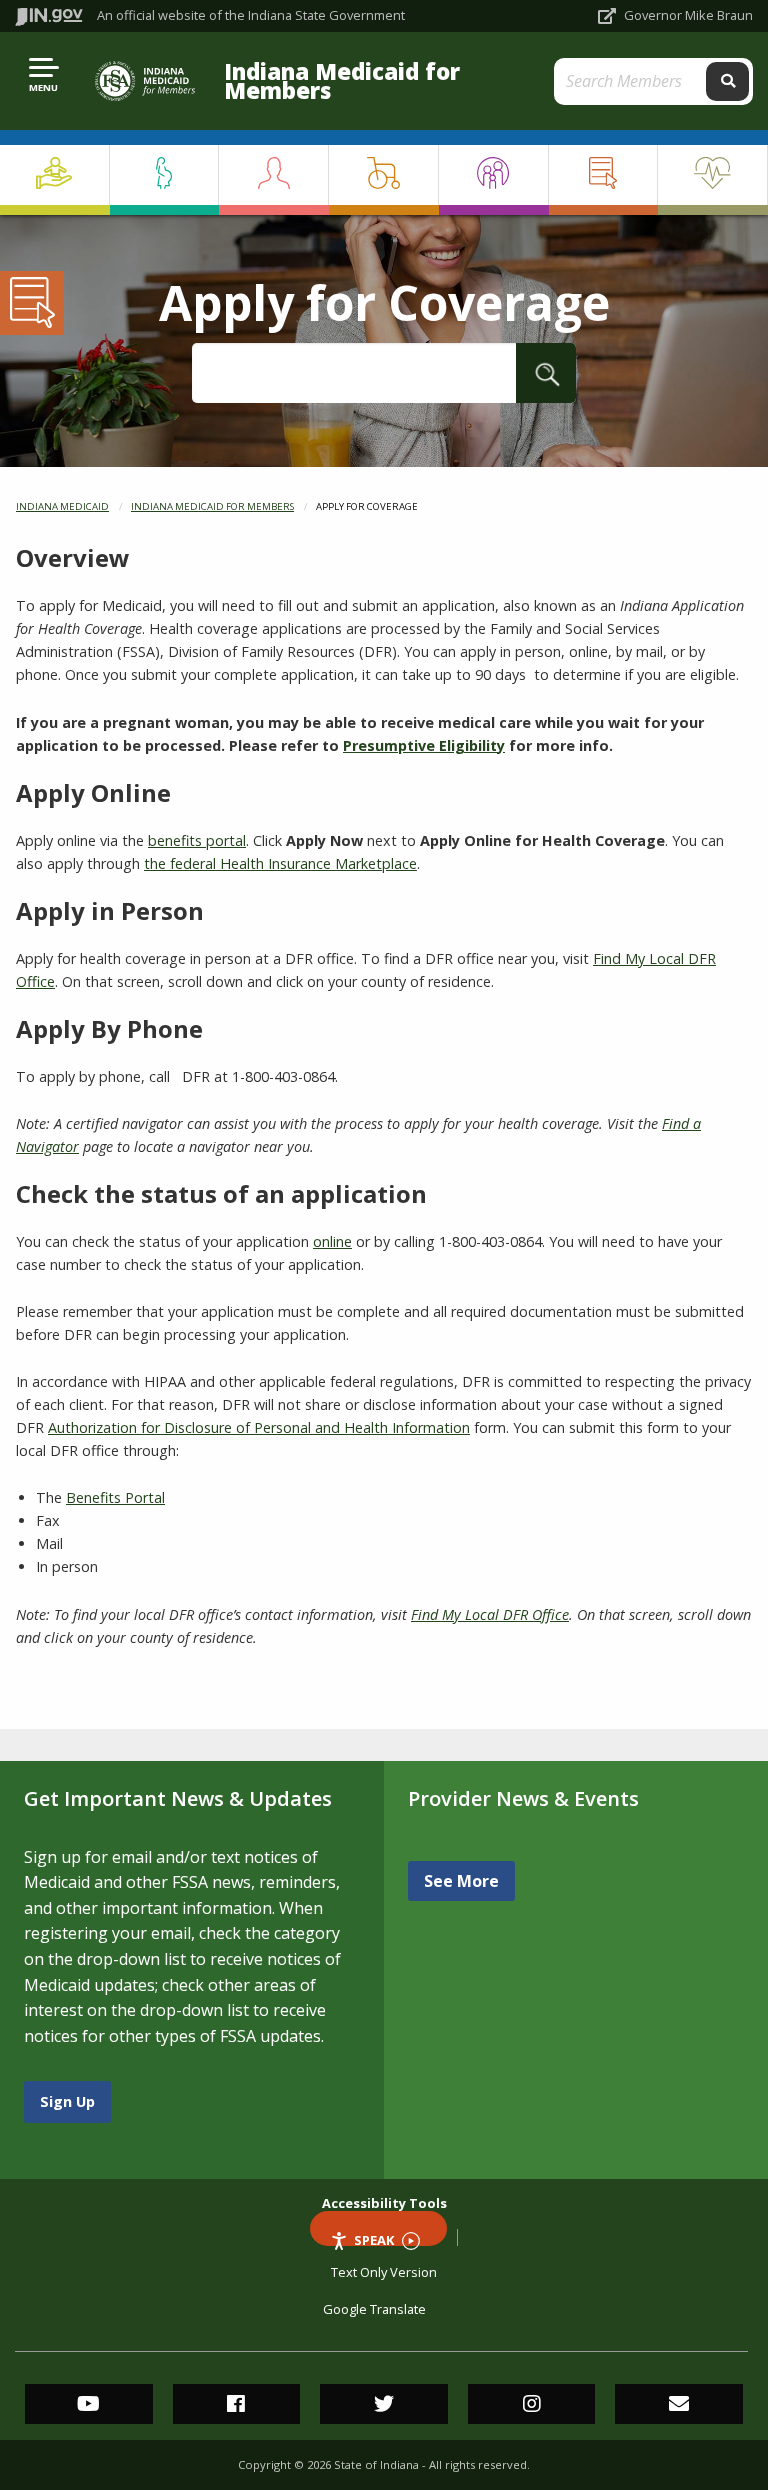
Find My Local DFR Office (490, 1614)
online (332, 1241)
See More (461, 1881)
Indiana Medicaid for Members (342, 81)
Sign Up (67, 2101)
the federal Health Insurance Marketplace (280, 863)
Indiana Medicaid (62, 506)
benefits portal (197, 840)
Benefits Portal (115, 1497)
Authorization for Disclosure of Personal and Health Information (259, 1427)
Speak (374, 2238)
